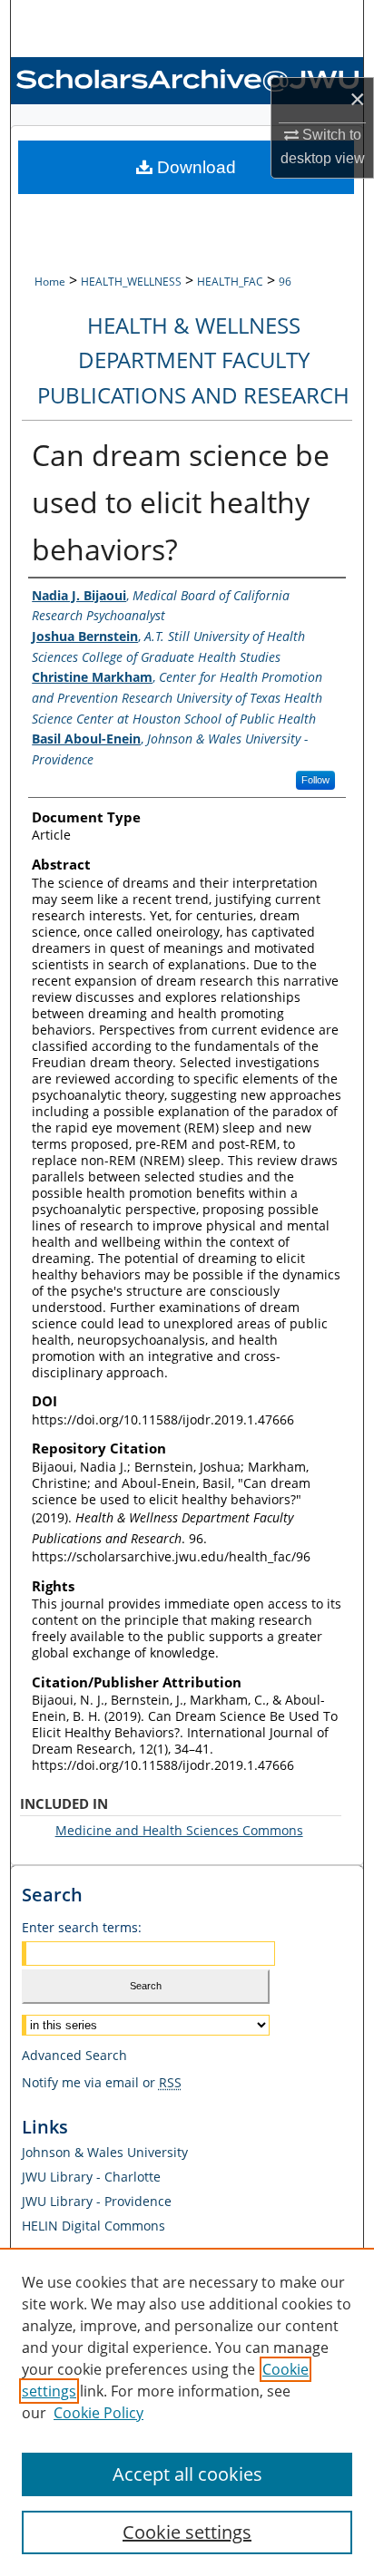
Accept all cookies (187, 2474)
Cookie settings (187, 2532)
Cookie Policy (98, 2413)
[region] (187, 2412)
